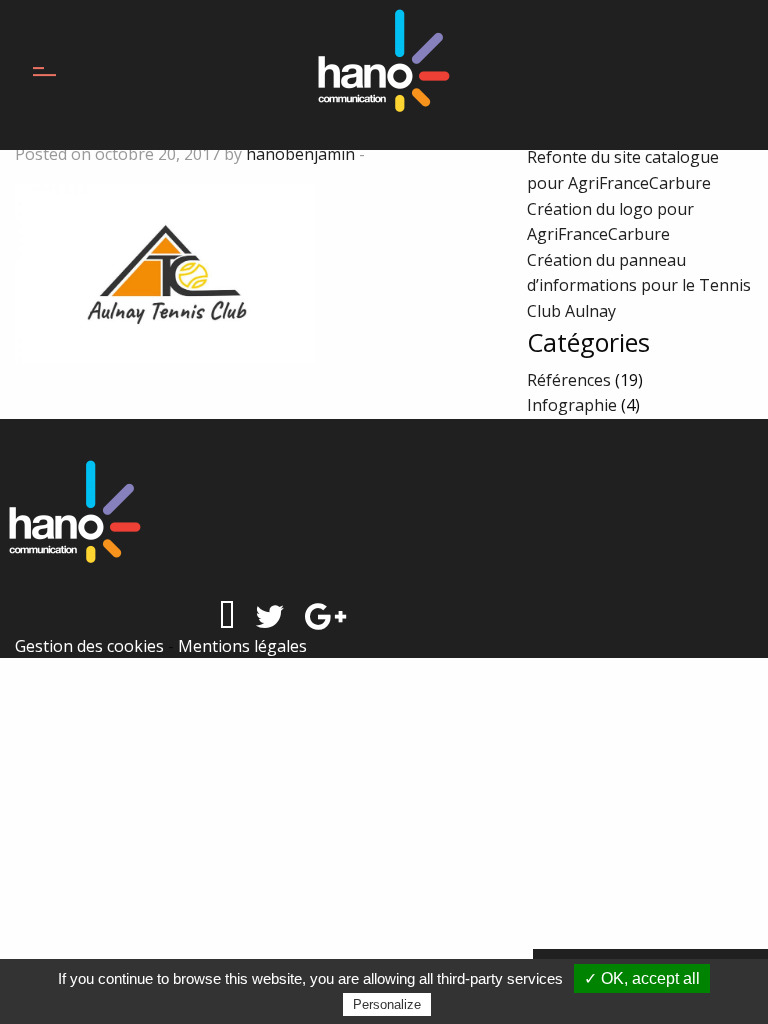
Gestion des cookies (89, 646)
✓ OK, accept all (642, 978)
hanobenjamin (300, 154)
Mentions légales (242, 646)
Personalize (387, 1004)
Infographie (572, 405)
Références (569, 380)
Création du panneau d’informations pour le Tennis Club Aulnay (639, 285)
